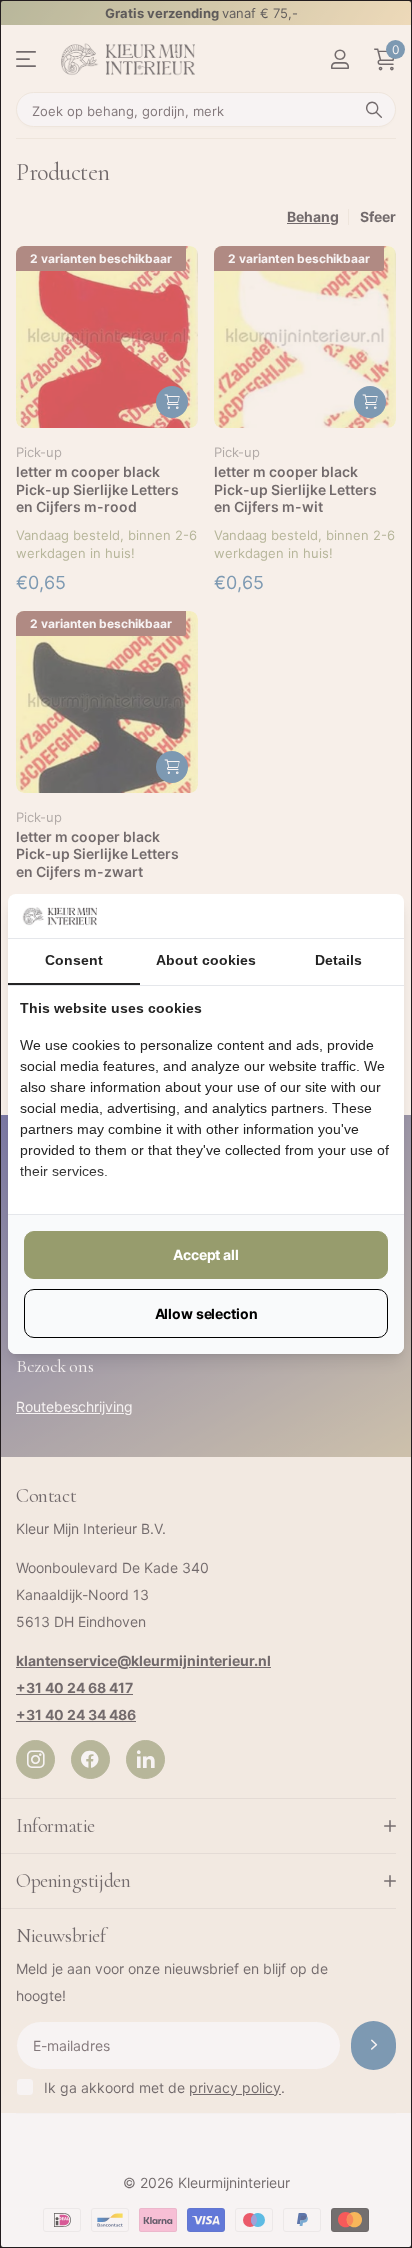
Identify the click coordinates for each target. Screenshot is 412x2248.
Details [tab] (338, 960)
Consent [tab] (74, 960)
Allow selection (206, 1313)
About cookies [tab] (206, 960)
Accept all (206, 1254)
